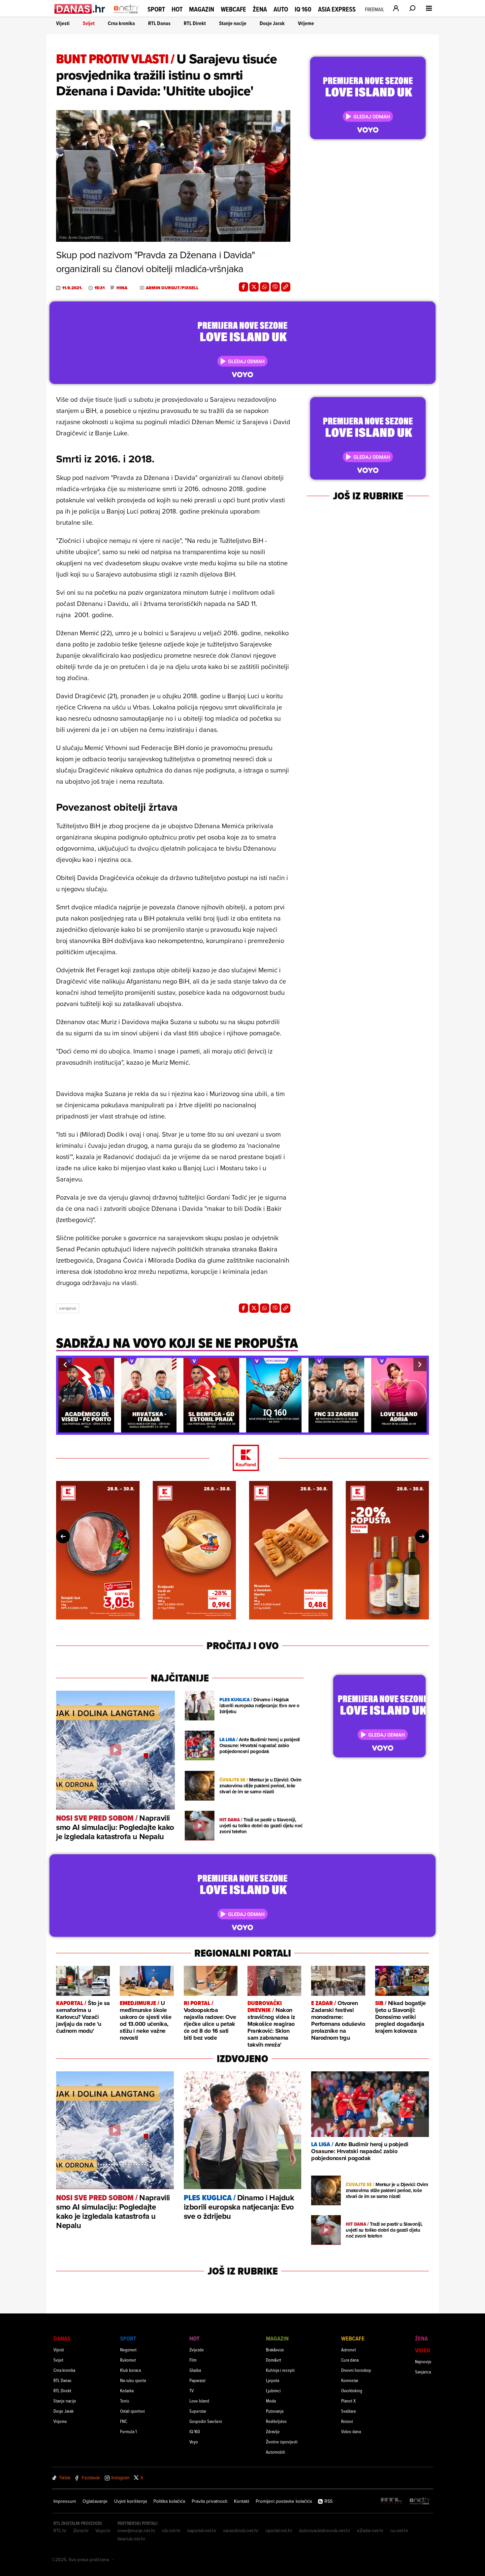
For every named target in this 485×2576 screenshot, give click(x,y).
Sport (156, 9)
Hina (122, 288)
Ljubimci (273, 2390)
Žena (260, 9)
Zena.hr (81, 2530)
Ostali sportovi (132, 2411)
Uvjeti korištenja (130, 2501)
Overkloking (352, 2390)
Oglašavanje (95, 2501)
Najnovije (423, 2361)
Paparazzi (197, 2380)
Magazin (202, 9)
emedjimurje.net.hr (136, 2530)
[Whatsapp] (265, 287)
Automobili (275, 2452)
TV (192, 2390)
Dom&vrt (274, 2360)
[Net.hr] (420, 2501)
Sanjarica (423, 2372)
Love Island (199, 2401)
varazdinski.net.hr (241, 2530)
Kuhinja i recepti (280, 2370)
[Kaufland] (242, 1458)
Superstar (198, 2411)
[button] (65, 1365)
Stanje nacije (233, 23)
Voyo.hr (103, 2530)
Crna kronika (121, 23)
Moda (271, 2401)
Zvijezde (197, 2350)
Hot (177, 9)
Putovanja (275, 2411)
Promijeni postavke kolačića (284, 2501)
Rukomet (128, 2360)
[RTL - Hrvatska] (391, 2501)
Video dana (351, 2431)
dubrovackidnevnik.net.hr (325, 2530)
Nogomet (128, 2350)
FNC (124, 2421)
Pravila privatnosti (210, 2501)
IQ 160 (303, 9)
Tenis (125, 2401)
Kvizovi (347, 2421)
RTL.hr (60, 2530)
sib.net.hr (171, 2530)
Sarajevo (68, 1308)
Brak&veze (275, 2350)
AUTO (281, 9)
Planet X (348, 2401)
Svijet (89, 23)
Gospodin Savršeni (206, 2421)
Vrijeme (306, 23)
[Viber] (275, 287)
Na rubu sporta (133, 2380)
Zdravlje (273, 2431)
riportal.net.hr (279, 2530)
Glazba (195, 2370)
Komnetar (350, 2380)
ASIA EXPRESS (337, 9)
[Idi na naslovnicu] (127, 15)
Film (193, 2360)
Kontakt (242, 2501)
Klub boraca (130, 2370)
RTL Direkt (195, 23)
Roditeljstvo (276, 2421)
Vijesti (63, 23)
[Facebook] (243, 287)
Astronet (349, 2350)
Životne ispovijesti (282, 2442)
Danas (62, 2338)
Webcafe (233, 9)
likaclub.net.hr (131, 2539)
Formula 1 (128, 2431)
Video (423, 2350)
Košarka (127, 2390)
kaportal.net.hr (202, 2530)
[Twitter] (254, 287)
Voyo (194, 2442)
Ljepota (273, 2380)
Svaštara (348, 2411)
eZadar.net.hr (370, 2530)
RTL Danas (159, 23)
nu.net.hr (399, 2530)
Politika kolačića (169, 2501)
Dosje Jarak (272, 23)
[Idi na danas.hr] (80, 9)
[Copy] (286, 287)
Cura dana (350, 2360)
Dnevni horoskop (356, 2370)
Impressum (65, 2501)
